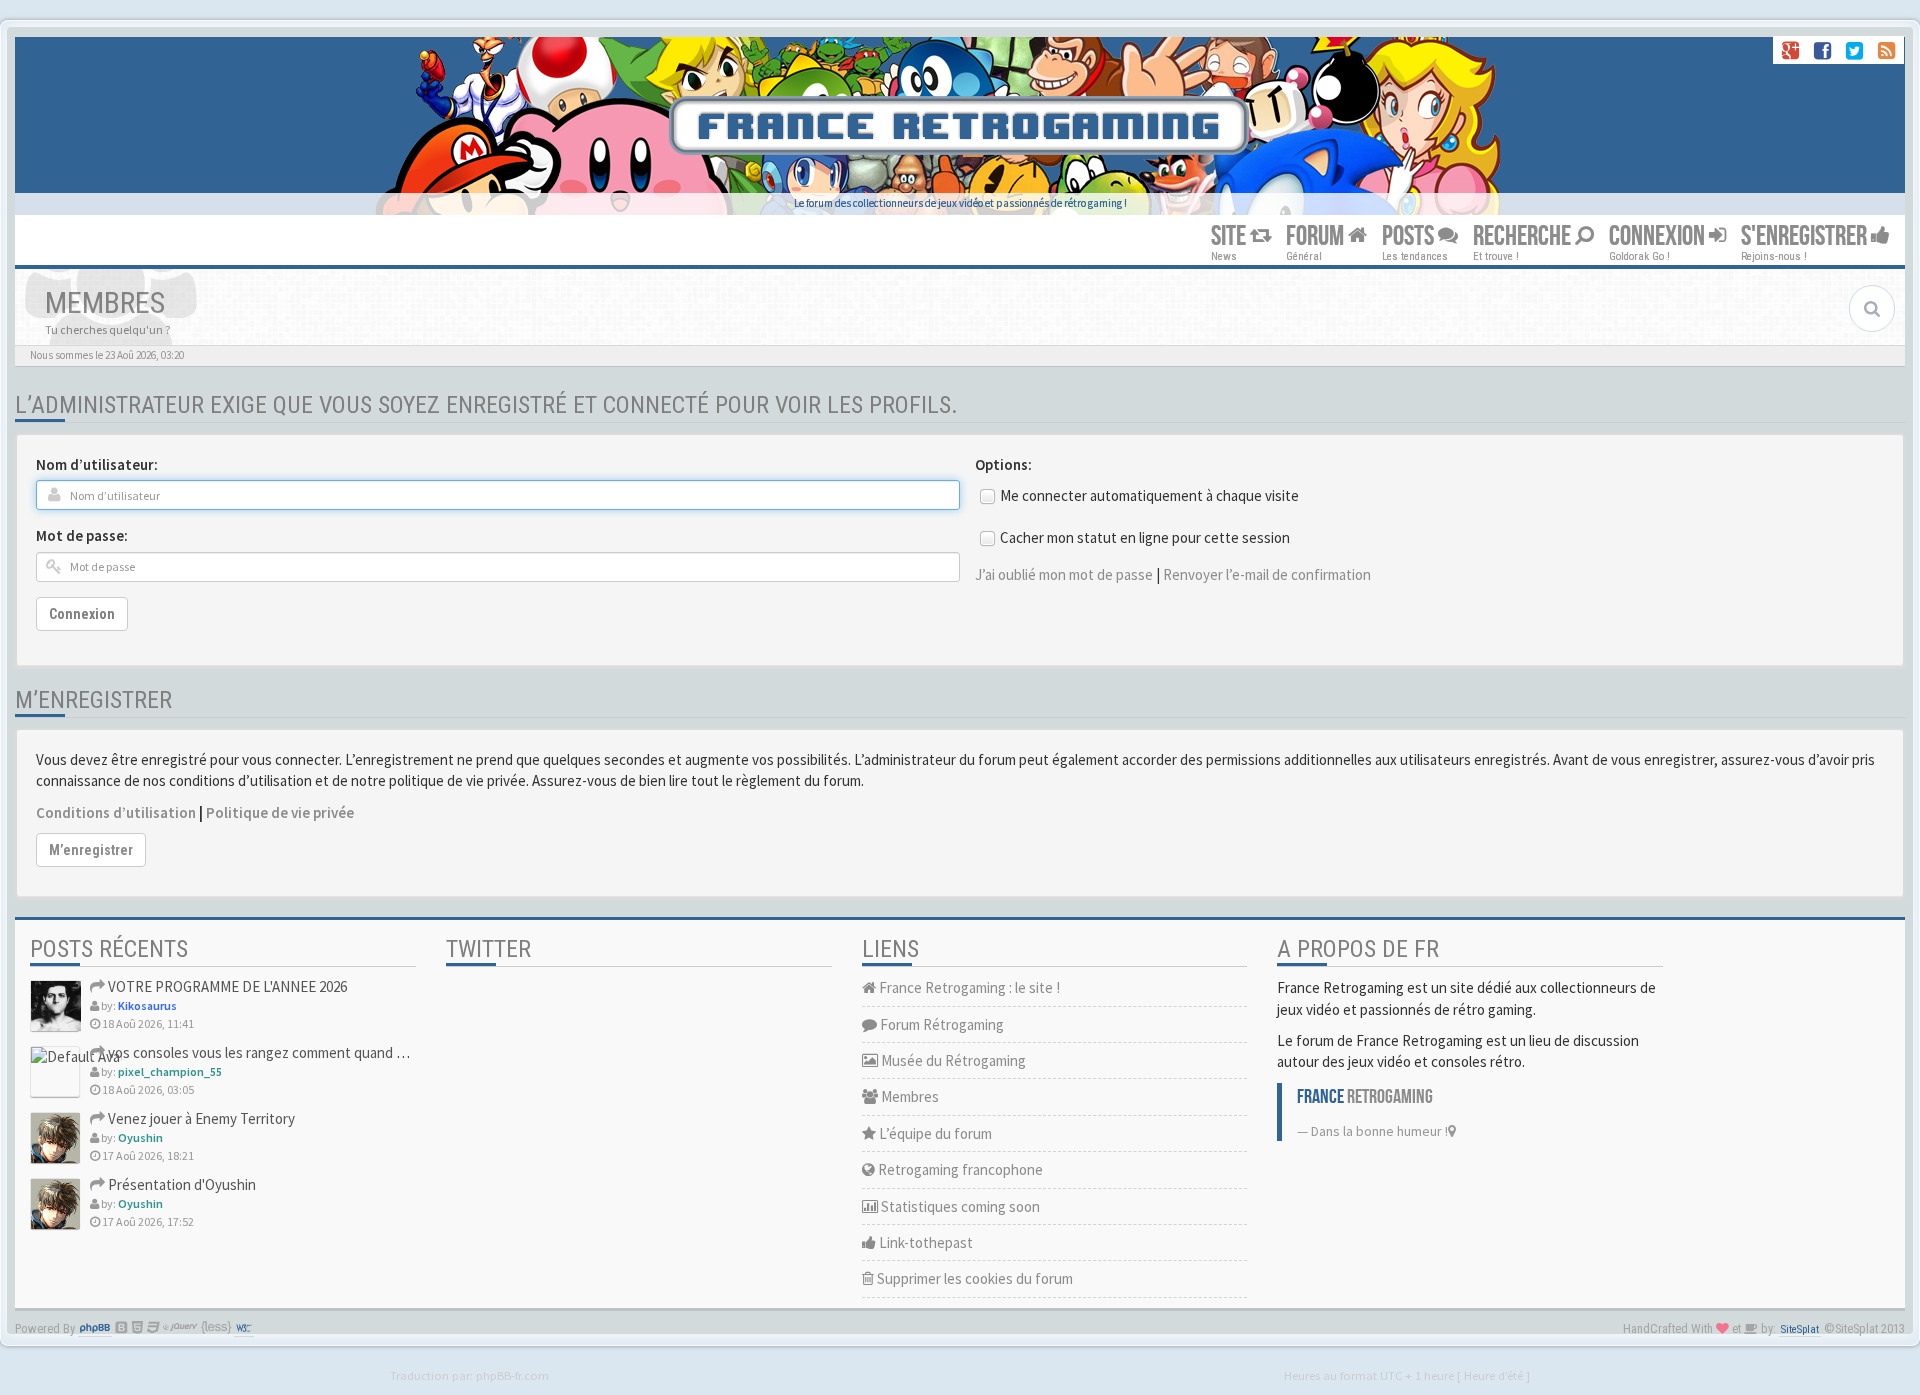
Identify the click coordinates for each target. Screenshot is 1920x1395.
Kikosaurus (147, 1005)
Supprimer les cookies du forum (973, 1278)
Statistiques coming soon (959, 1206)
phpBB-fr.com (512, 1375)
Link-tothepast (924, 1242)
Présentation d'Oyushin (180, 1184)
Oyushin (140, 1137)
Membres (908, 1096)
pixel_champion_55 (170, 1071)
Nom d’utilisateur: (97, 464)
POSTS (1410, 236)
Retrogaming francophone (959, 1169)
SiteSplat (1800, 1329)
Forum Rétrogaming (940, 1024)
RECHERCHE (1524, 236)
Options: (1003, 464)
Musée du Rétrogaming (952, 1060)
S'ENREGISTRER (1806, 236)
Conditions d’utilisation (116, 812)
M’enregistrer (91, 850)
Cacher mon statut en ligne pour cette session (1145, 537)
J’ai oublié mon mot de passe (1064, 574)
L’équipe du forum (934, 1133)
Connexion (82, 614)
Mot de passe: (82, 535)
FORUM (1317, 236)
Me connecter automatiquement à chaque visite (1149, 495)
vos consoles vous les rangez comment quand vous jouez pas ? (301, 1052)
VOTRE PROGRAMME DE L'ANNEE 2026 (226, 986)
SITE (1230, 236)
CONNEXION (1659, 236)
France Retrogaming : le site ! (968, 987)
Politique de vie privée (280, 812)
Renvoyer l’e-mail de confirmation (1267, 574)
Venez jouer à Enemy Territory (200, 1118)
